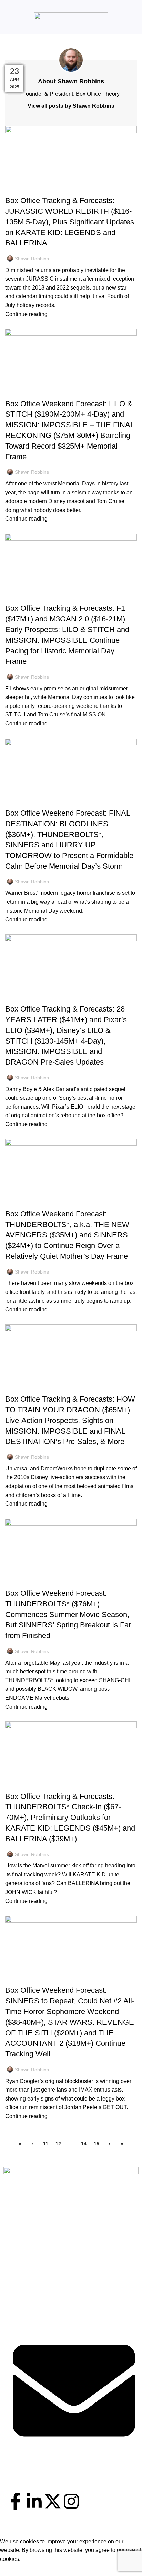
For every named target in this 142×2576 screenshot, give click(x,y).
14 (84, 2144)
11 (46, 2144)
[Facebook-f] (16, 2501)
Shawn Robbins (80, 46)
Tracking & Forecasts (35, 189)
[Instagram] (71, 2501)
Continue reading (26, 314)
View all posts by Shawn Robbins (71, 106)
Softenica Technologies (87, 2532)
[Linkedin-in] (34, 2501)
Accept (13, 2569)
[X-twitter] (53, 2501)
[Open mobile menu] (8, 17)
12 (58, 2144)
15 (97, 2144)
